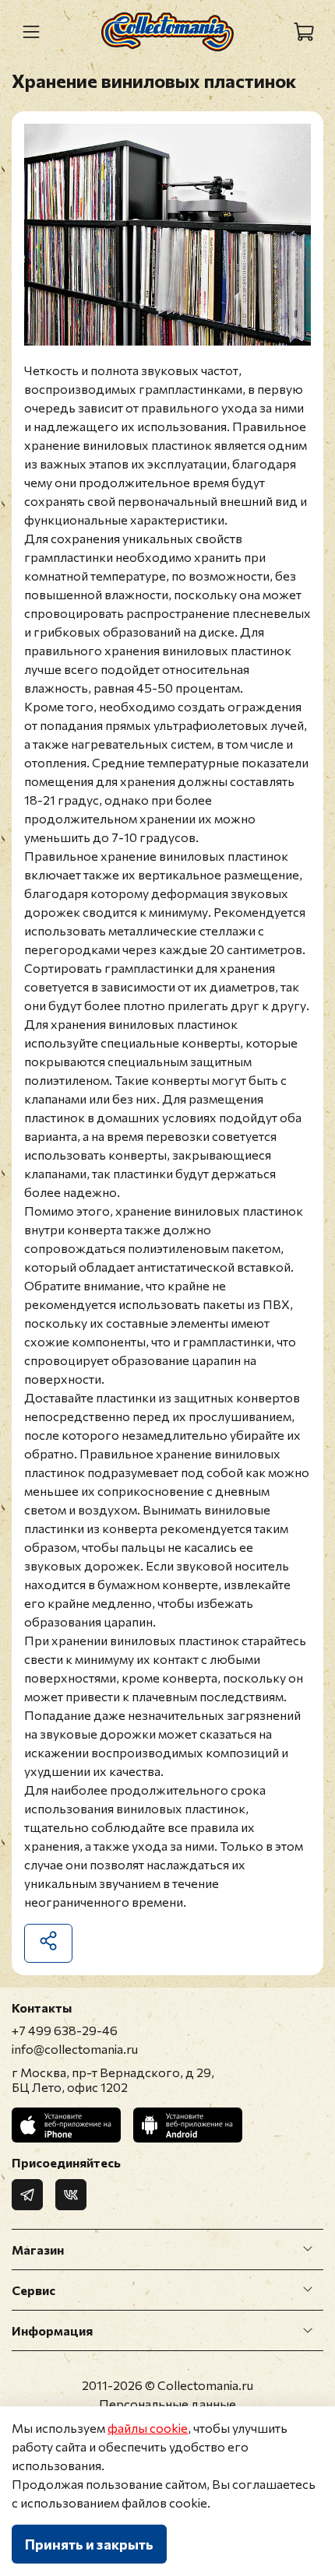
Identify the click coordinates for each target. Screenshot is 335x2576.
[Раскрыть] (308, 2249)
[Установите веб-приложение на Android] (188, 2125)
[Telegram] (27, 2195)
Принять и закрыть (89, 2544)
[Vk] (71, 2195)
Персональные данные (167, 2404)
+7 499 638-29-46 (65, 2030)
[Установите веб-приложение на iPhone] (66, 2125)
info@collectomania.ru (75, 2049)
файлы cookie (148, 2428)
